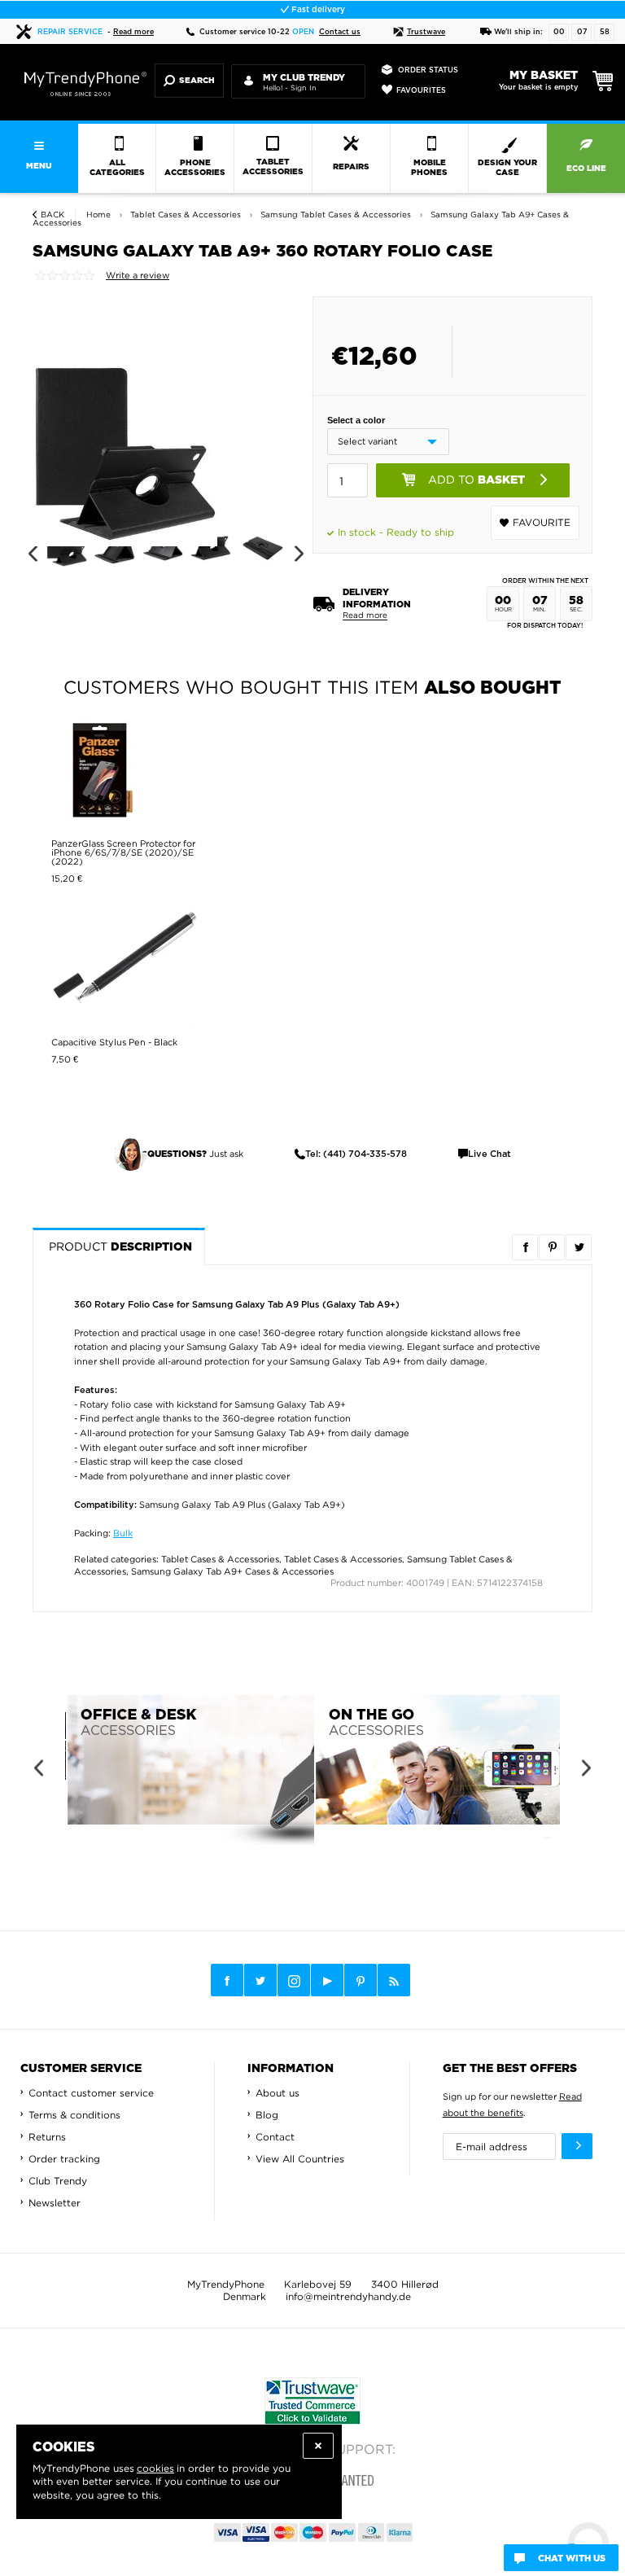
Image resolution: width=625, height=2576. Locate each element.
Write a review (138, 275)
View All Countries (300, 2159)
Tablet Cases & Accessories (220, 1559)
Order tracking (64, 2159)
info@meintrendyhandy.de (348, 2296)
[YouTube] (327, 1980)
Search (197, 81)
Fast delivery (317, 10)
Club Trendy (58, 2181)
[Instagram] (294, 1981)
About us (278, 2093)
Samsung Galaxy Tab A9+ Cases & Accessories (232, 1571)
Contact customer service (91, 2093)
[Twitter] (260, 1980)
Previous (32, 554)
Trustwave (426, 32)
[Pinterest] (361, 1980)
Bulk (123, 1533)
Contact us (340, 32)
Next (299, 554)
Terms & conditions (74, 2115)
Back (52, 215)
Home (98, 215)
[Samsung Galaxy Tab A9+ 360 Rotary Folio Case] (125, 436)
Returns (47, 2137)
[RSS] (394, 1980)
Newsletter (55, 2203)
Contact (275, 2137)
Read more (133, 32)
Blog (267, 2115)
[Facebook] (227, 1980)
